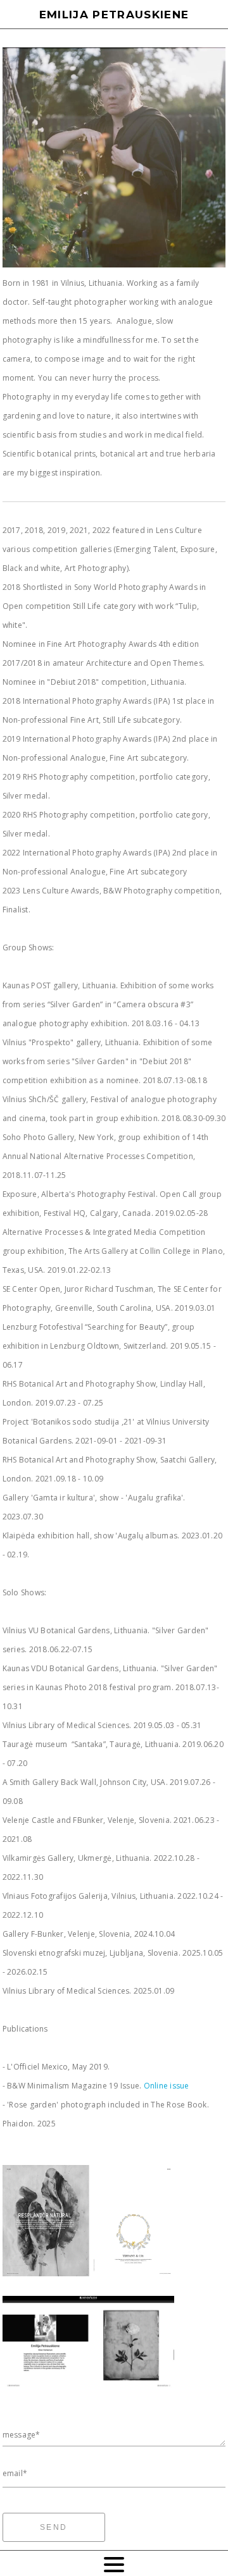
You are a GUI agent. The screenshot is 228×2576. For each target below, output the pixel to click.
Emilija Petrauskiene (114, 15)
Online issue (167, 2086)
